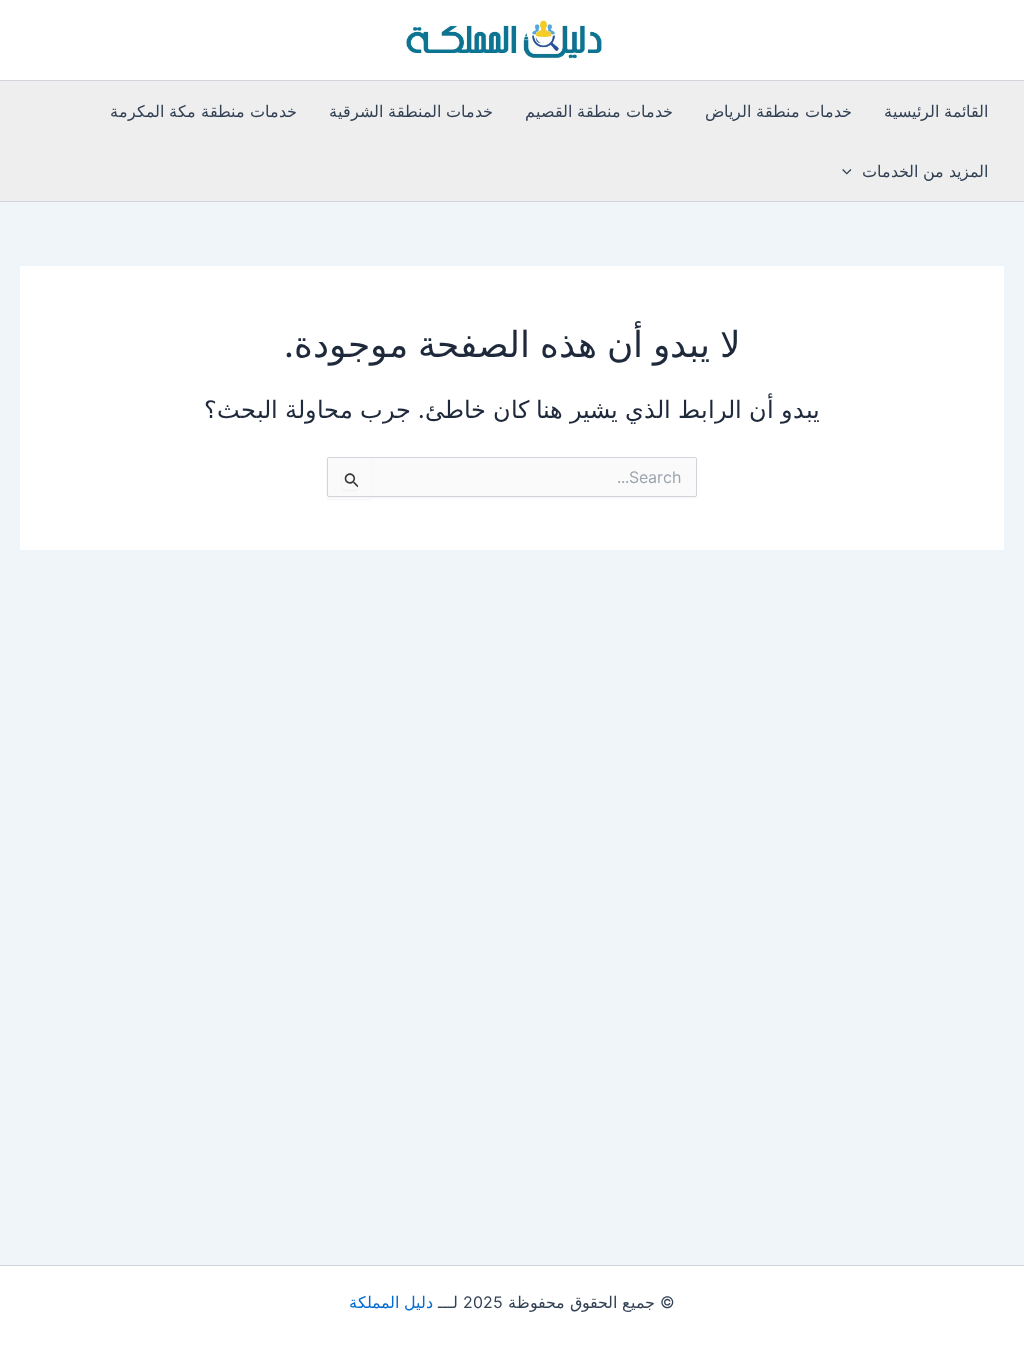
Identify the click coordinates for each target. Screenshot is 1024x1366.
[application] (852, 171)
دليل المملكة (391, 1302)
